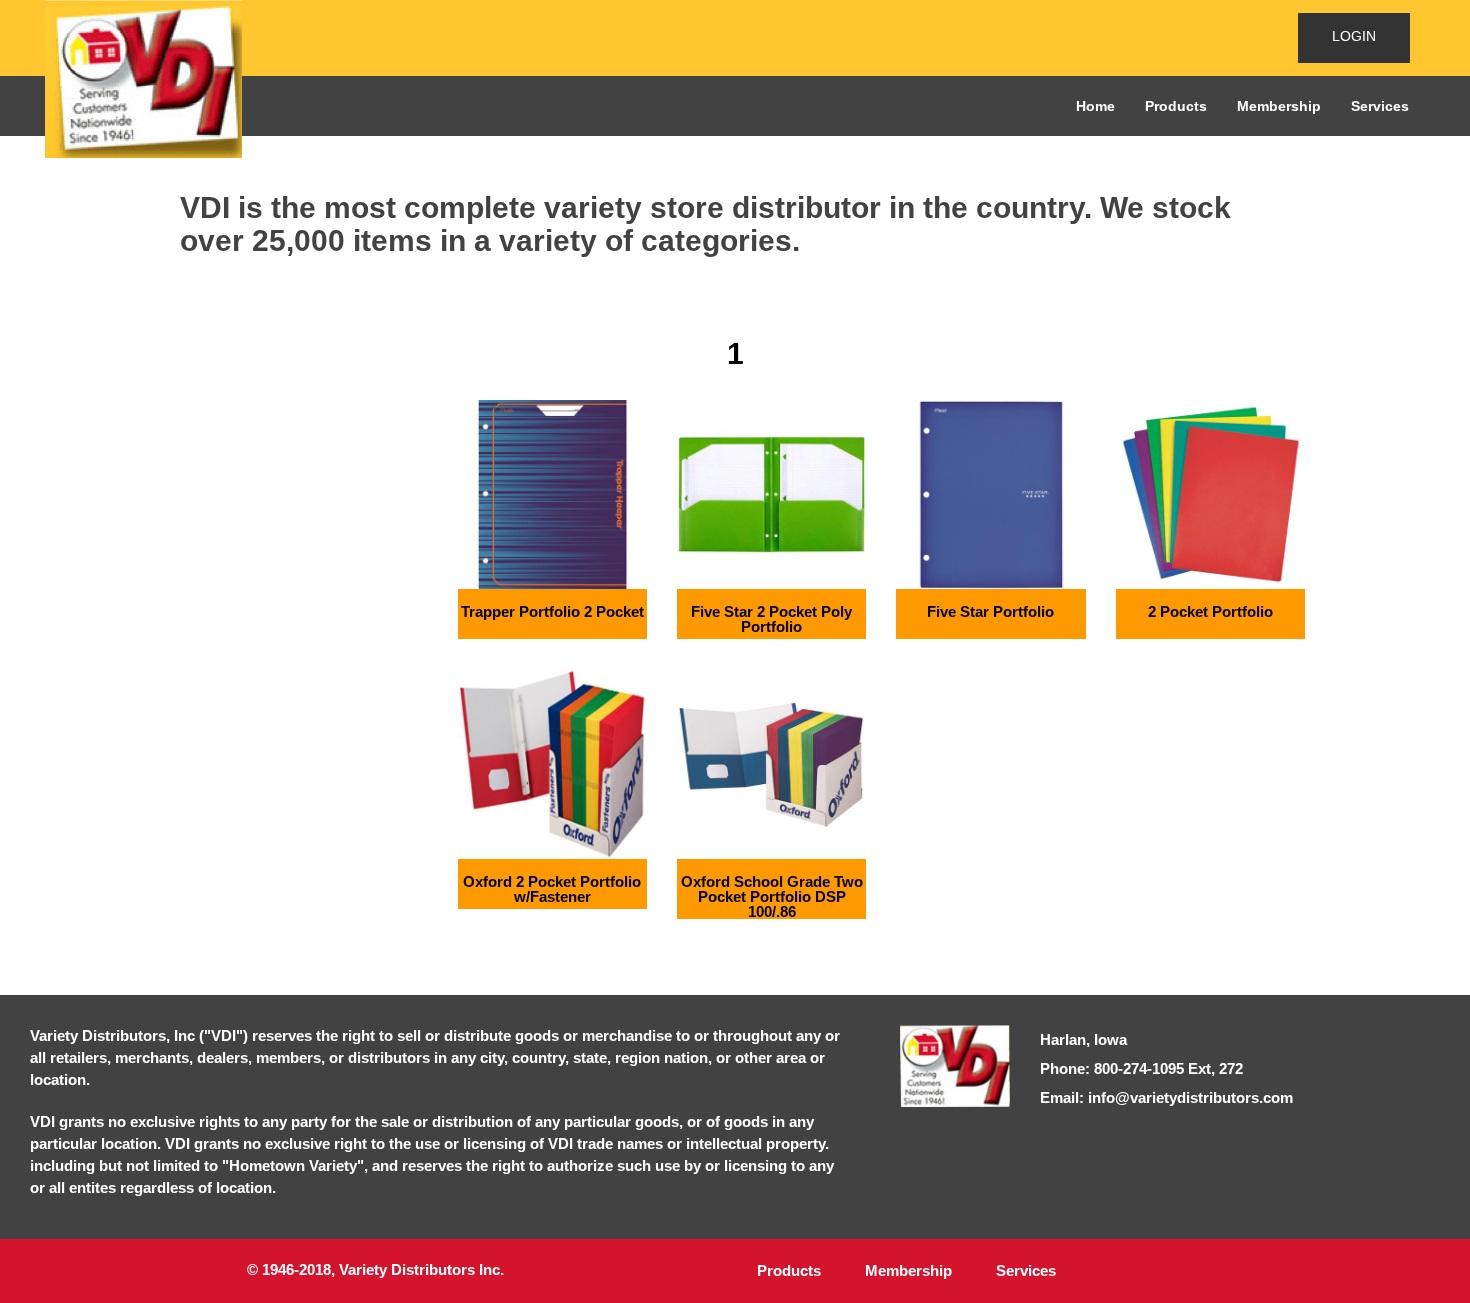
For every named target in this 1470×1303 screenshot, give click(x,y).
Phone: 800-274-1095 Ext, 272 (1141, 1068)
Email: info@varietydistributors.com (1166, 1097)
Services (1380, 106)
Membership (1279, 106)
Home (1095, 106)
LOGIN (1354, 36)
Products (1176, 106)
